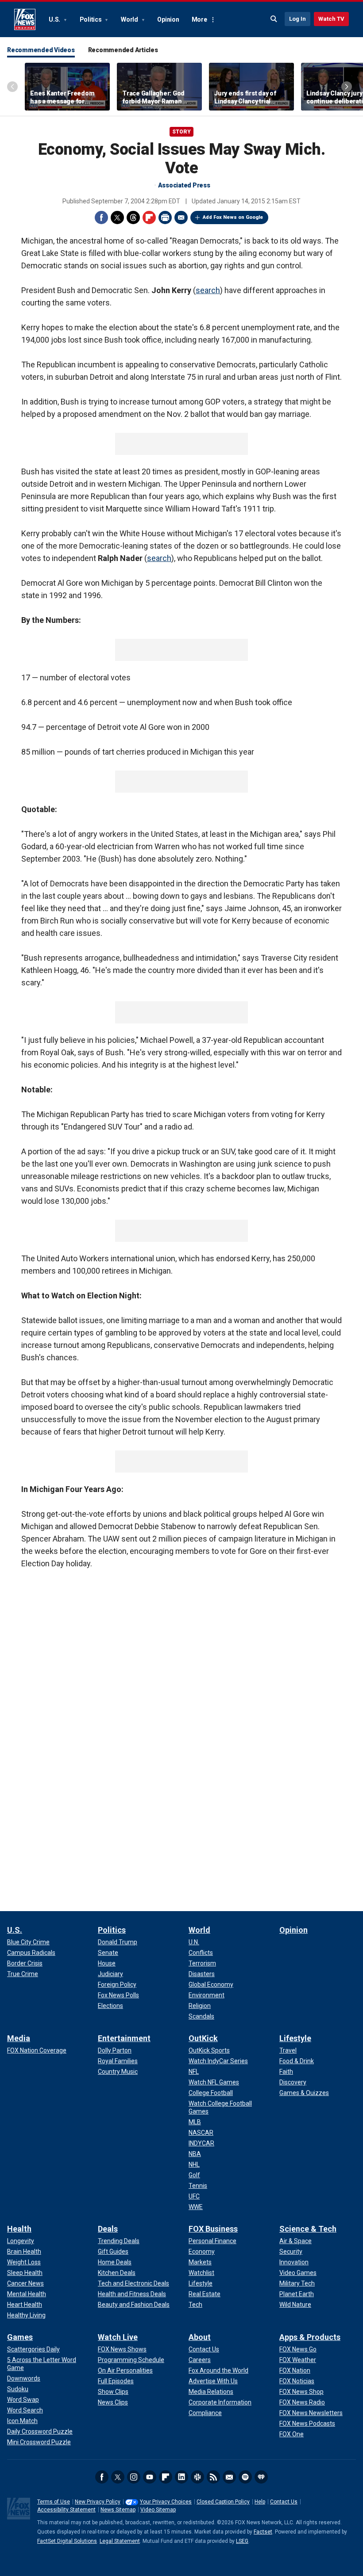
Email (181, 218)
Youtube (150, 2477)
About (200, 2337)
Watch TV (331, 19)
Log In (297, 19)
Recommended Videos (41, 50)
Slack (197, 2477)
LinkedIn (181, 2477)
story (181, 132)
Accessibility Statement (66, 2510)
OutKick (203, 2038)
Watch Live (118, 2337)
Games (20, 2337)
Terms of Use (54, 2502)
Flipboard (149, 218)
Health (19, 2229)
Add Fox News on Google (233, 217)
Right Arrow (347, 87)
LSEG (242, 2541)
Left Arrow (12, 87)
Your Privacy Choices (166, 2502)
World (130, 19)
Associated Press (184, 185)
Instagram (134, 2477)
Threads (133, 218)
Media (19, 2038)
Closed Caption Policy (223, 2502)
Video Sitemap (158, 2510)
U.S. (55, 19)
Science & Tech (308, 2229)
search (208, 290)
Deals (108, 2229)
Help (260, 2502)
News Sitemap (118, 2510)
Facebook (101, 218)
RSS (213, 2477)
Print (165, 218)
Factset (263, 2532)
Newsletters (229, 2477)
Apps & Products (310, 2337)
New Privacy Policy (98, 2502)
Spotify (245, 2477)
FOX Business (213, 2229)
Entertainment (124, 2038)
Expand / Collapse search (274, 19)
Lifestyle (295, 2038)
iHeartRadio (261, 2477)
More (199, 19)
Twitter (117, 218)
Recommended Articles (123, 50)
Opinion (168, 19)
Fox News (25, 19)
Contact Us (284, 2502)
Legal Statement (120, 2541)
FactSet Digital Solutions (67, 2541)
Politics (91, 19)
